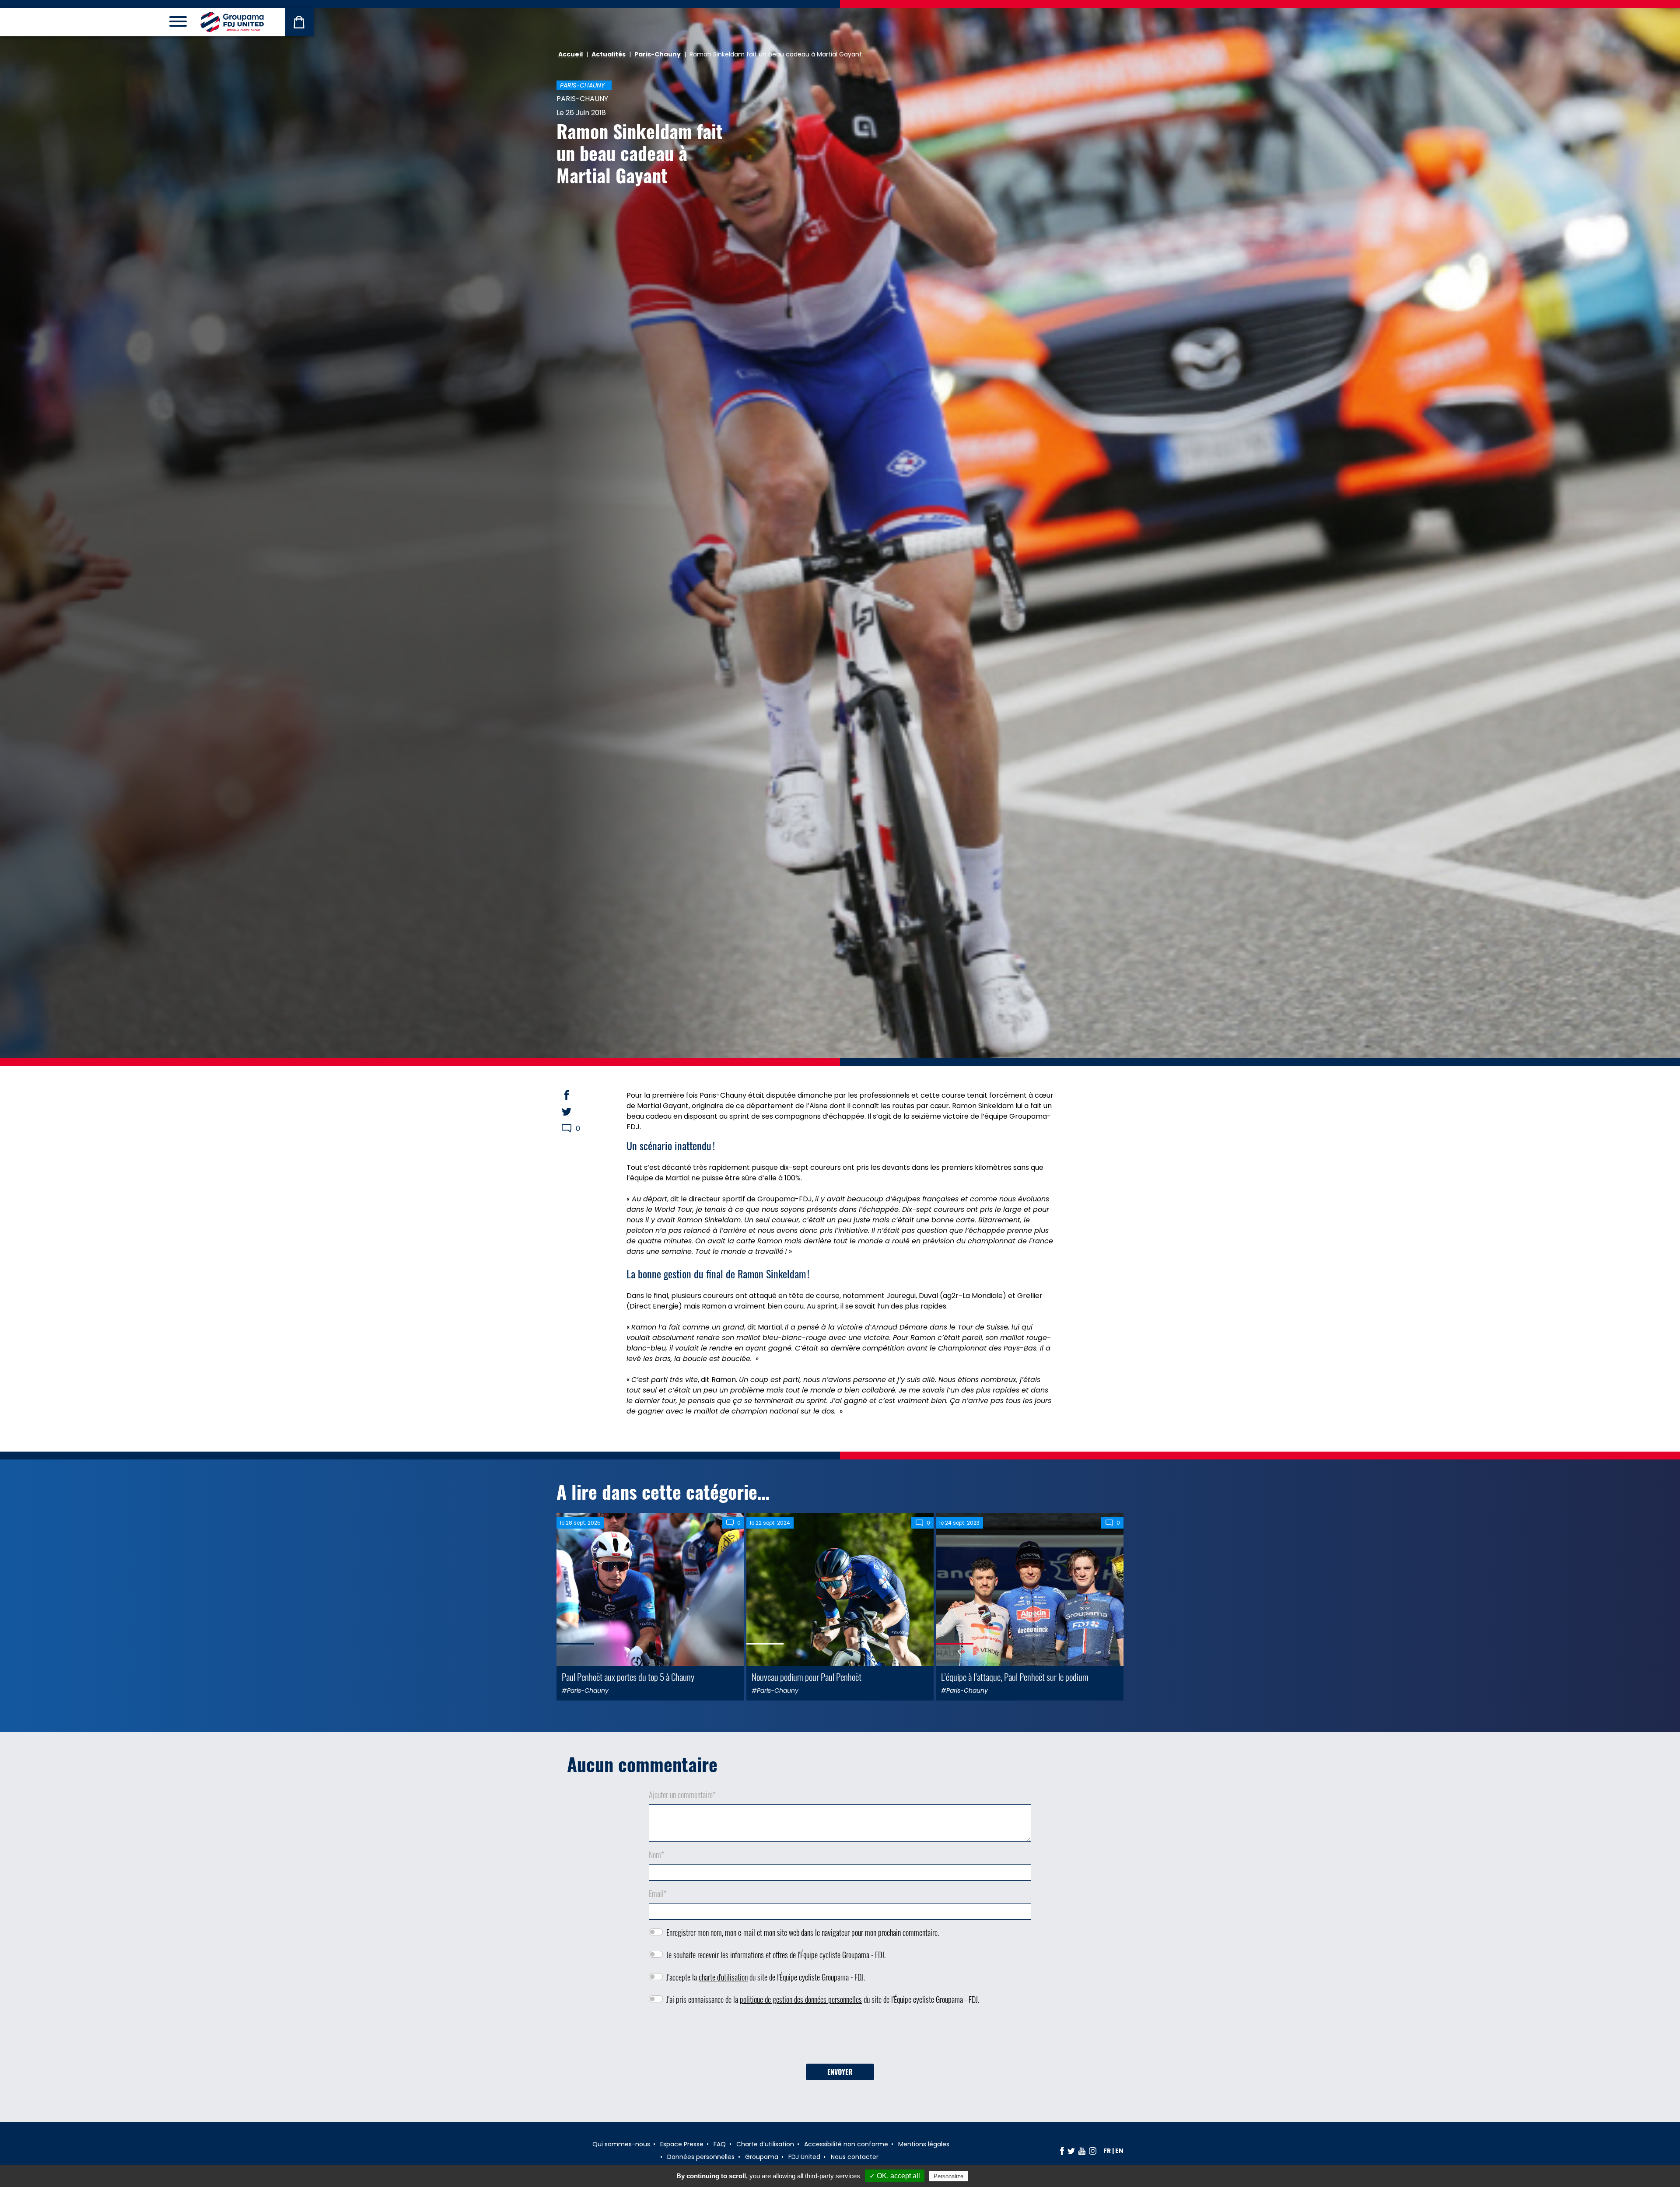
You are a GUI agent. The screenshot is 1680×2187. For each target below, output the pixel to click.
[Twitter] (1071, 2151)
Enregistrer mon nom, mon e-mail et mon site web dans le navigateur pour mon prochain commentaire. (803, 1932)
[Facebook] (1062, 2151)
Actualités (609, 54)
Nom (656, 1855)
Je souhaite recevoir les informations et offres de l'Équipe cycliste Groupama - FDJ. (776, 1955)
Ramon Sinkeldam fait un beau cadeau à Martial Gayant (640, 153)
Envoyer (840, 2072)
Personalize (948, 2176)
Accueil (570, 54)
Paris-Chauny (658, 54)
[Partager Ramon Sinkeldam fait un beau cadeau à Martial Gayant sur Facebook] (575, 1095)
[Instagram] (1093, 2151)
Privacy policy (991, 2176)
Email (658, 1893)
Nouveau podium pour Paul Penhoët (807, 1677)
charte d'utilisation (723, 1977)
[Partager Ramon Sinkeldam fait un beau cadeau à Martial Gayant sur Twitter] (575, 1112)
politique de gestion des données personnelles (801, 1999)
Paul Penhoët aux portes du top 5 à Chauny (628, 1677)
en (1119, 2151)
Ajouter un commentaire (682, 1795)
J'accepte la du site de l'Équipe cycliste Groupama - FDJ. (766, 1977)
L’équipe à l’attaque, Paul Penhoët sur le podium (1015, 1677)
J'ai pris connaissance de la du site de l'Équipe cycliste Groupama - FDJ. (823, 1999)
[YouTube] (1082, 2151)
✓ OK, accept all (895, 2176)
